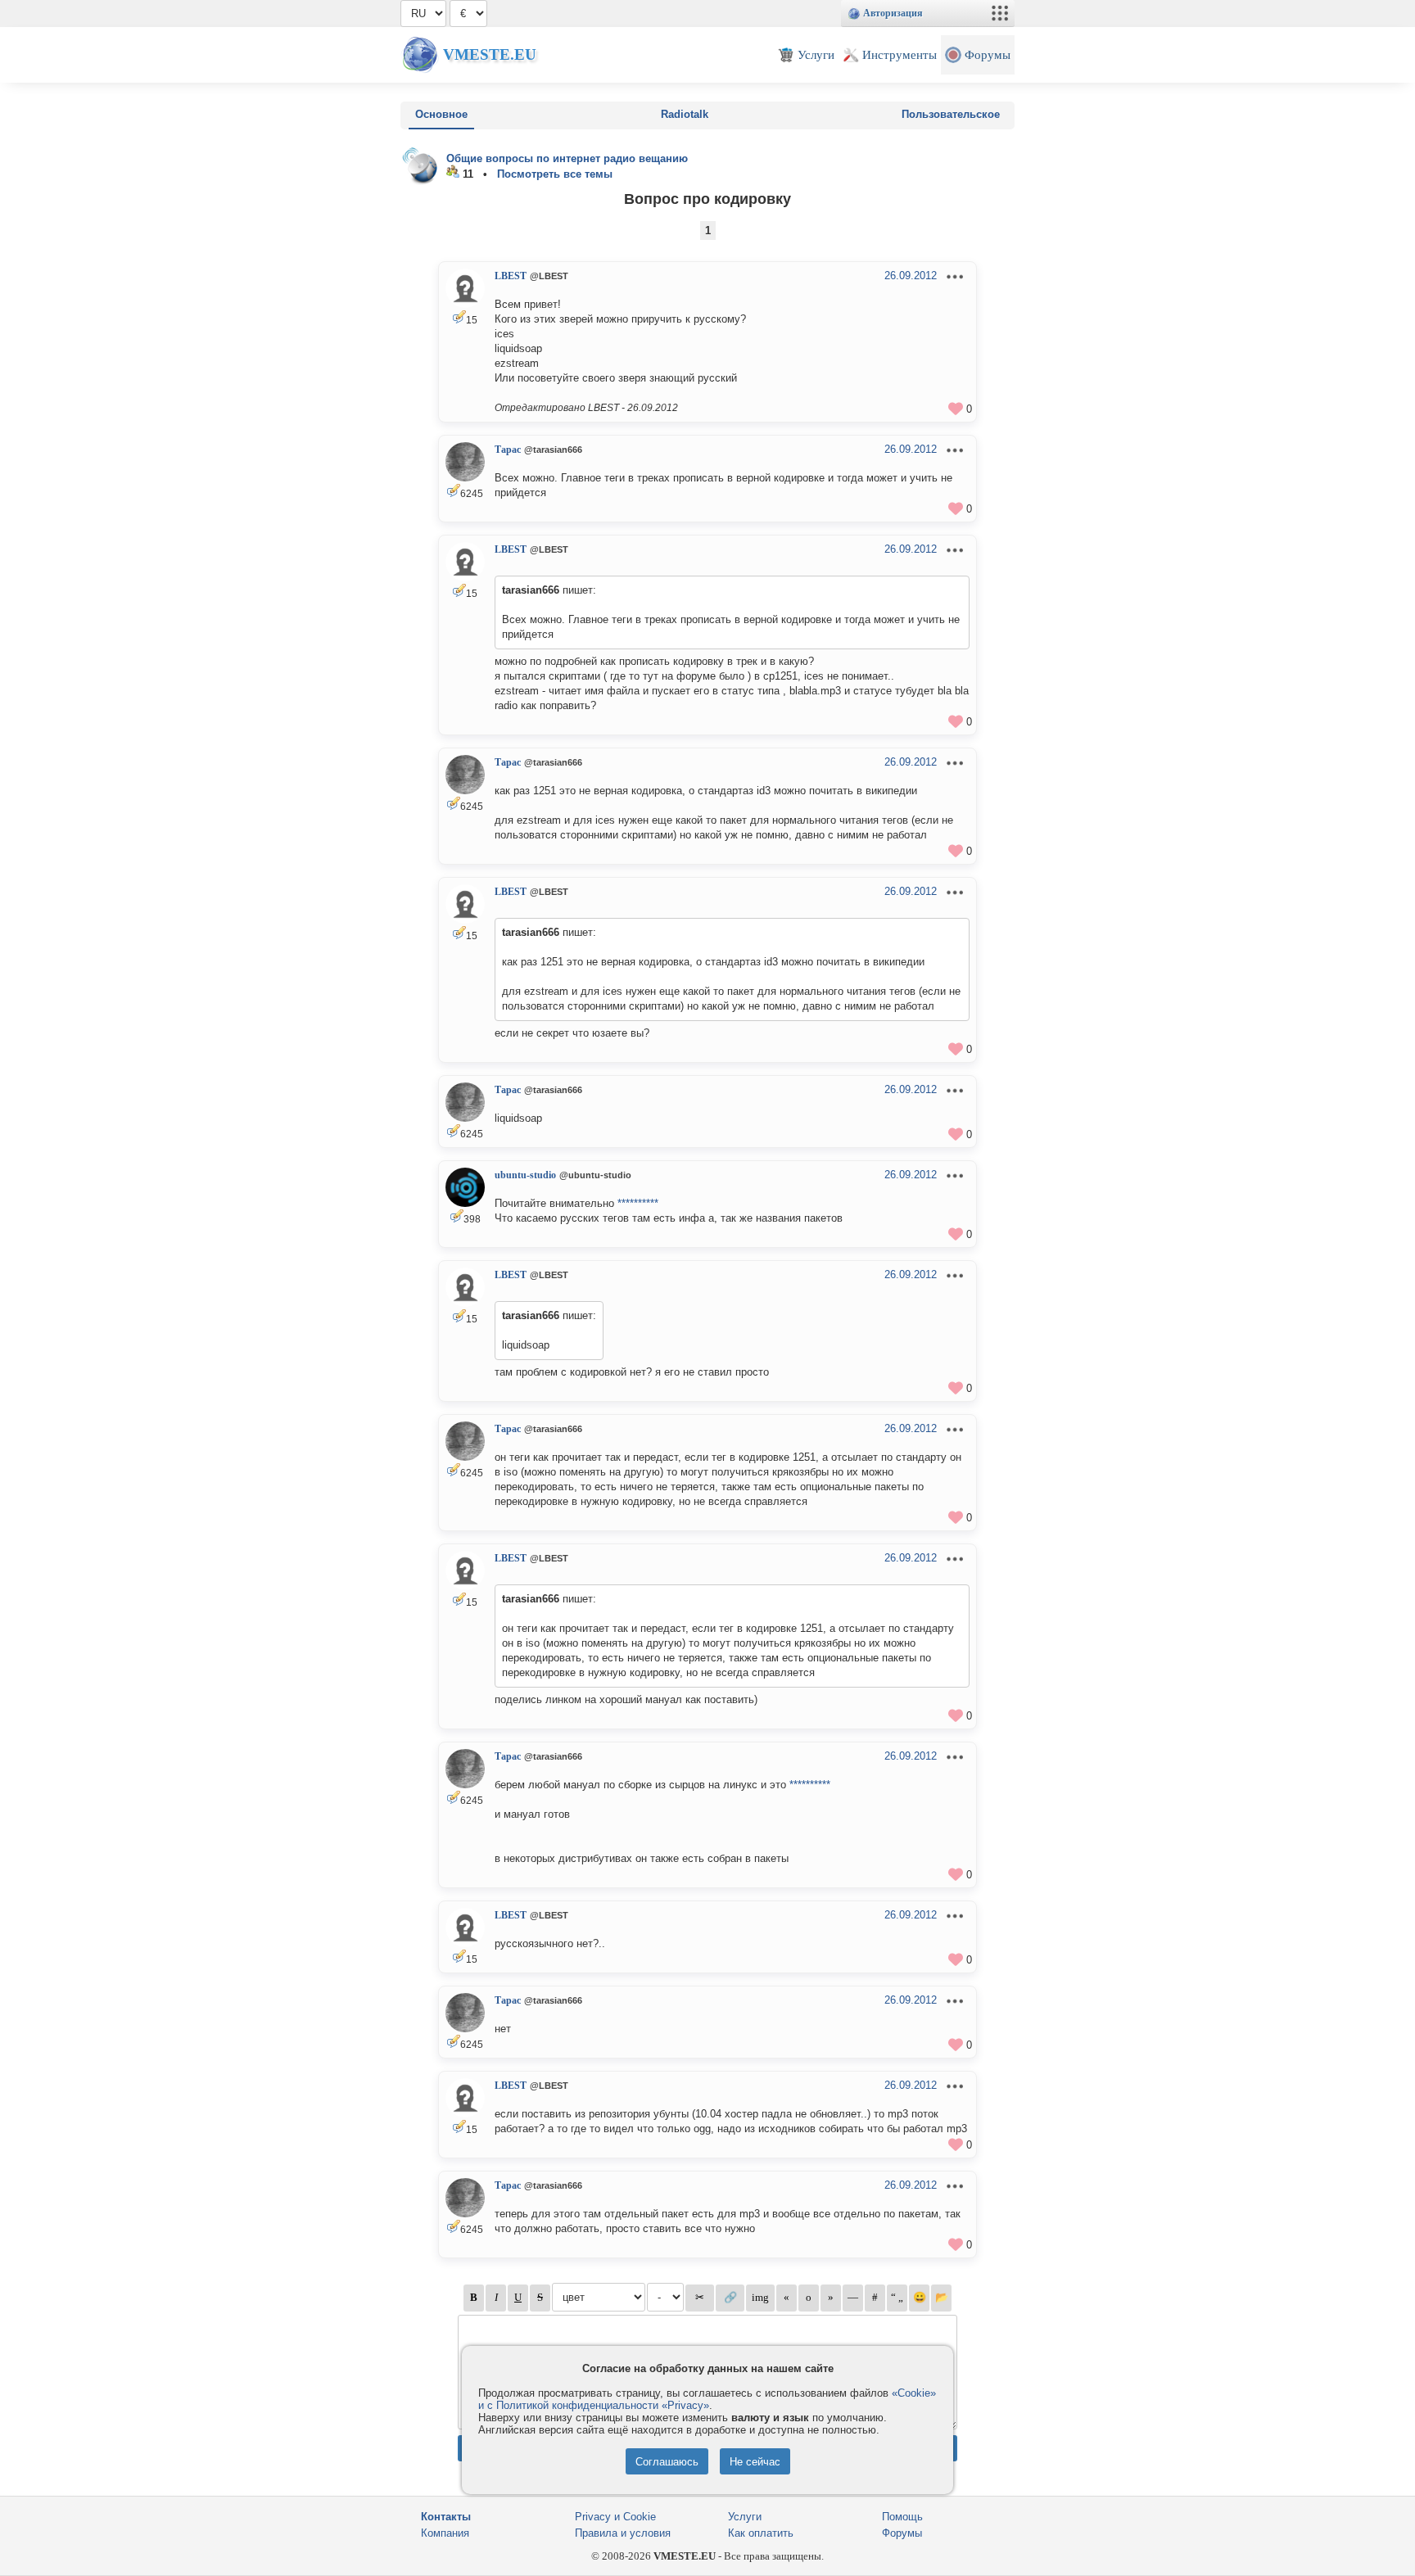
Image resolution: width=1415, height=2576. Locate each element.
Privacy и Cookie (615, 2517)
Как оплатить (761, 2533)
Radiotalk (685, 114)
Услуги (745, 2517)
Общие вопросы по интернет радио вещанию (567, 158)
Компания (445, 2533)
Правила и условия (623, 2533)
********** (638, 1203)
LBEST (511, 276)
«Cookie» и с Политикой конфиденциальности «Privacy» (707, 2399)
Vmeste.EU (490, 54)
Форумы (902, 2533)
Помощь (902, 2517)
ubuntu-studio (525, 1175)
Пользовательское (951, 114)
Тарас (508, 450)
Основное (441, 114)
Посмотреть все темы (555, 174)
